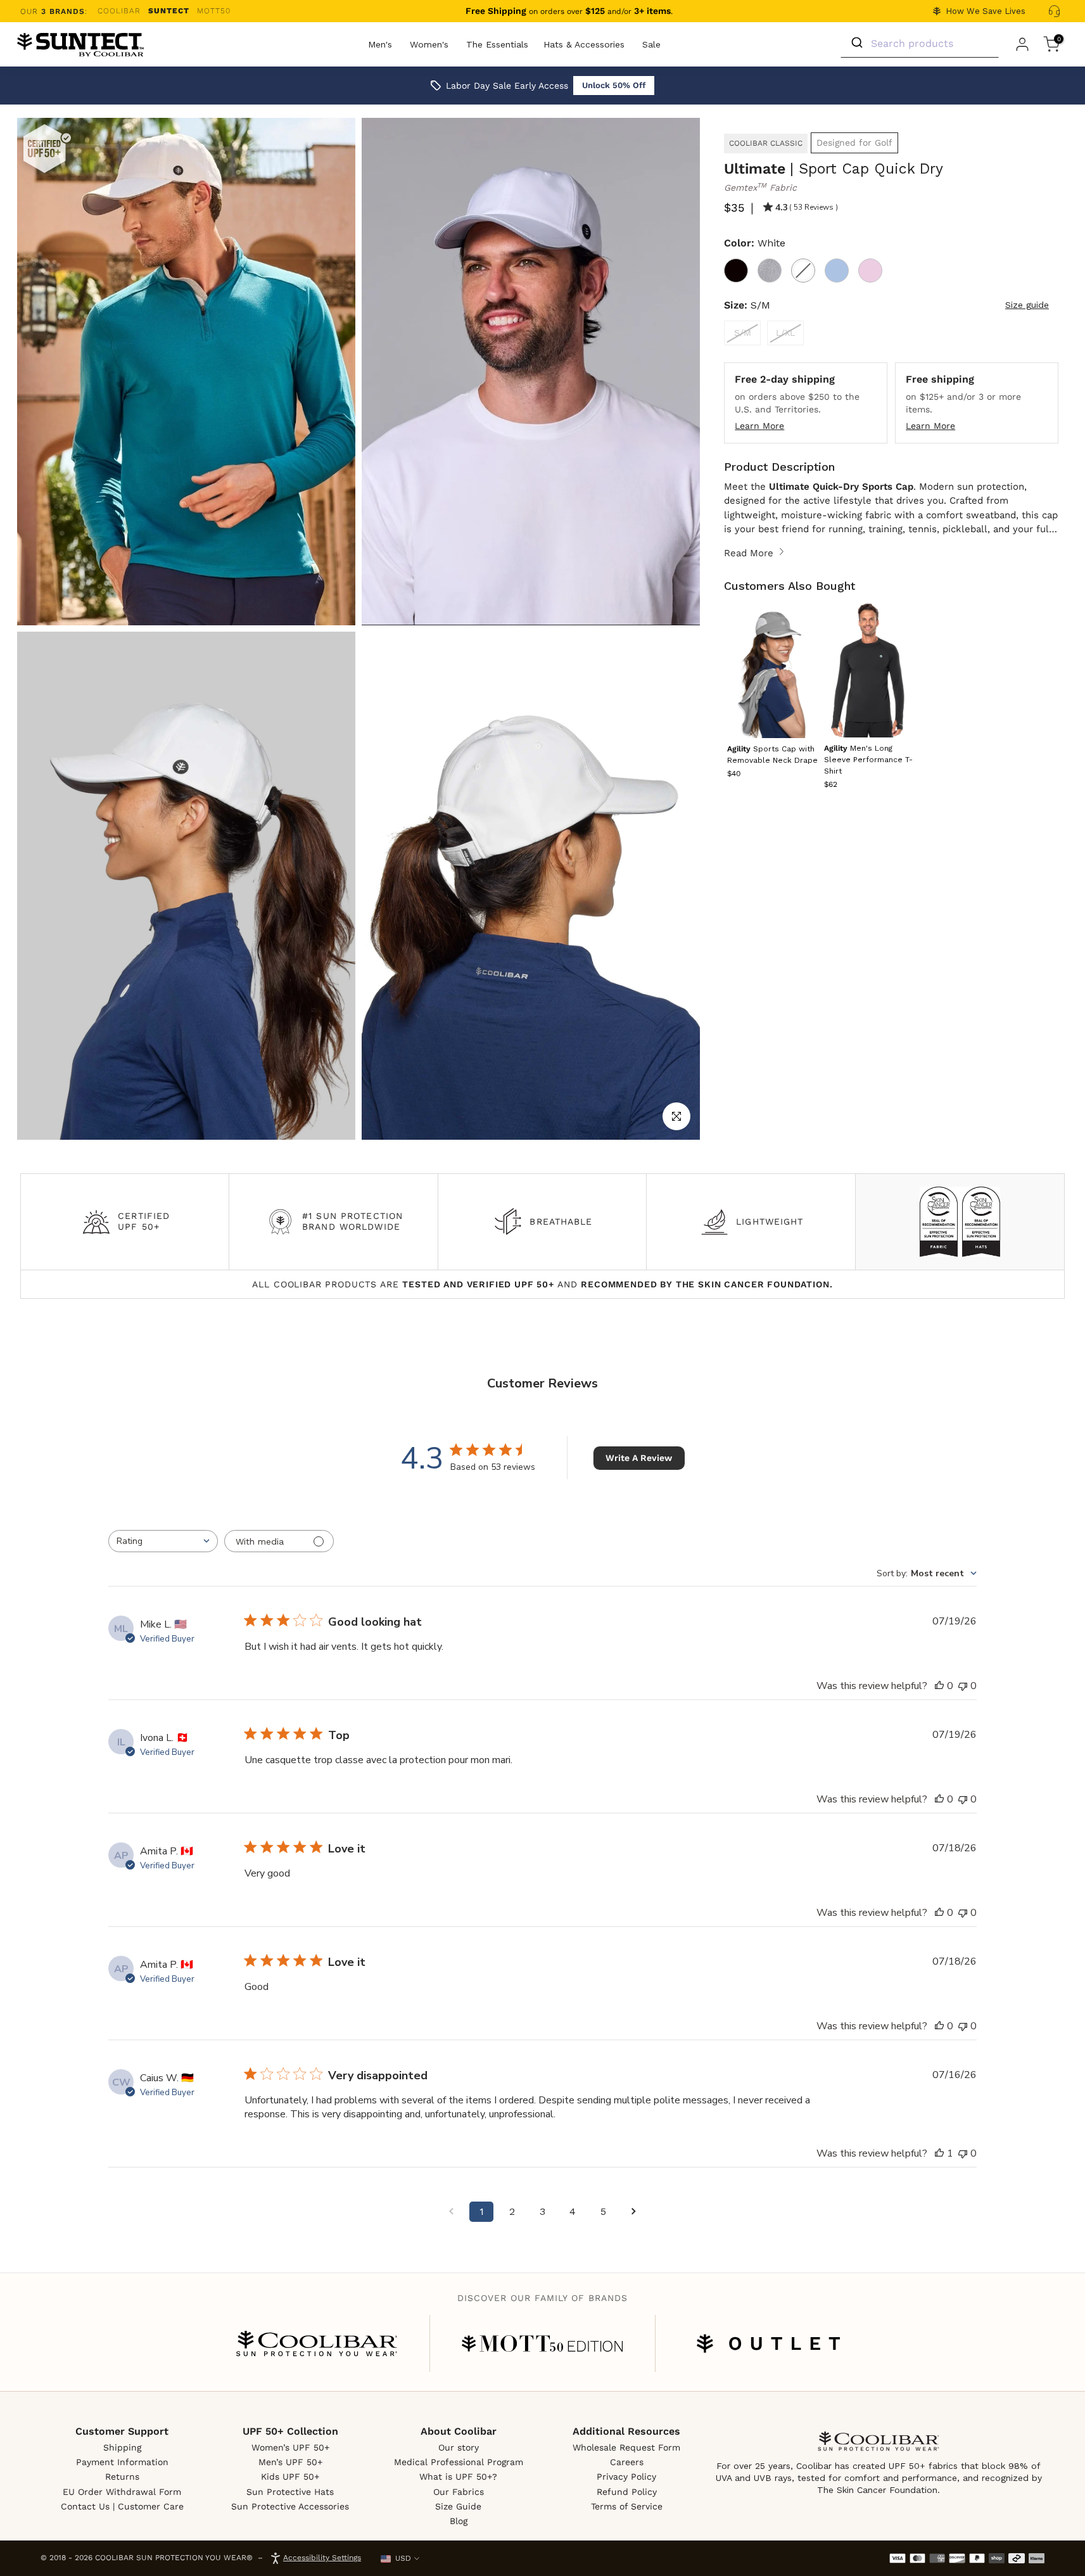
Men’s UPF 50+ (290, 2462)
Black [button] (736, 271)
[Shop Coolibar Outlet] (768, 2343)
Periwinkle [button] (837, 271)
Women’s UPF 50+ (290, 2447)
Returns (122, 2477)
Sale (651, 44)
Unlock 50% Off (614, 85)
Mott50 (214, 11)
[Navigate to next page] (633, 2212)
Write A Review (639, 1458)
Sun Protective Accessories (290, 2506)
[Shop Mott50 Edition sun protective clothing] (542, 2343)
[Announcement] (569, 11)
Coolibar (119, 11)
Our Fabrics (459, 2492)
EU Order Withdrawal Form (122, 2492)
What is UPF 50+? (458, 2477)
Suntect (169, 11)
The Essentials (497, 44)
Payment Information (122, 2462)
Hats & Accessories (584, 44)
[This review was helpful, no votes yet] (939, 1686)
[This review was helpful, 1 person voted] (939, 2153)
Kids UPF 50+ (290, 2477)
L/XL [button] (785, 333)
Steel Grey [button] (770, 271)
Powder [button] (870, 271)
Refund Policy (627, 2492)
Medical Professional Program (459, 2462)
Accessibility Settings (322, 2558)
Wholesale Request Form (626, 2447)
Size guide (1027, 305)
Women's (429, 44)
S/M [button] (743, 333)
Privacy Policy (626, 2477)
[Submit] (856, 43)
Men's (380, 44)
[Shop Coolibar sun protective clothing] (317, 2343)
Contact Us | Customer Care (122, 2506)
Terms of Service (627, 2506)
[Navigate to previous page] (451, 2212)
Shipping (122, 2447)
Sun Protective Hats (290, 2492)
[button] (868, 761)
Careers (627, 2462)
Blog (459, 2521)
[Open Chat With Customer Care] (1054, 11)
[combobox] (163, 1541)
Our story (459, 2447)
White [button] (803, 271)
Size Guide (458, 2506)
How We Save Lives (986, 11)
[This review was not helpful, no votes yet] (963, 1686)
